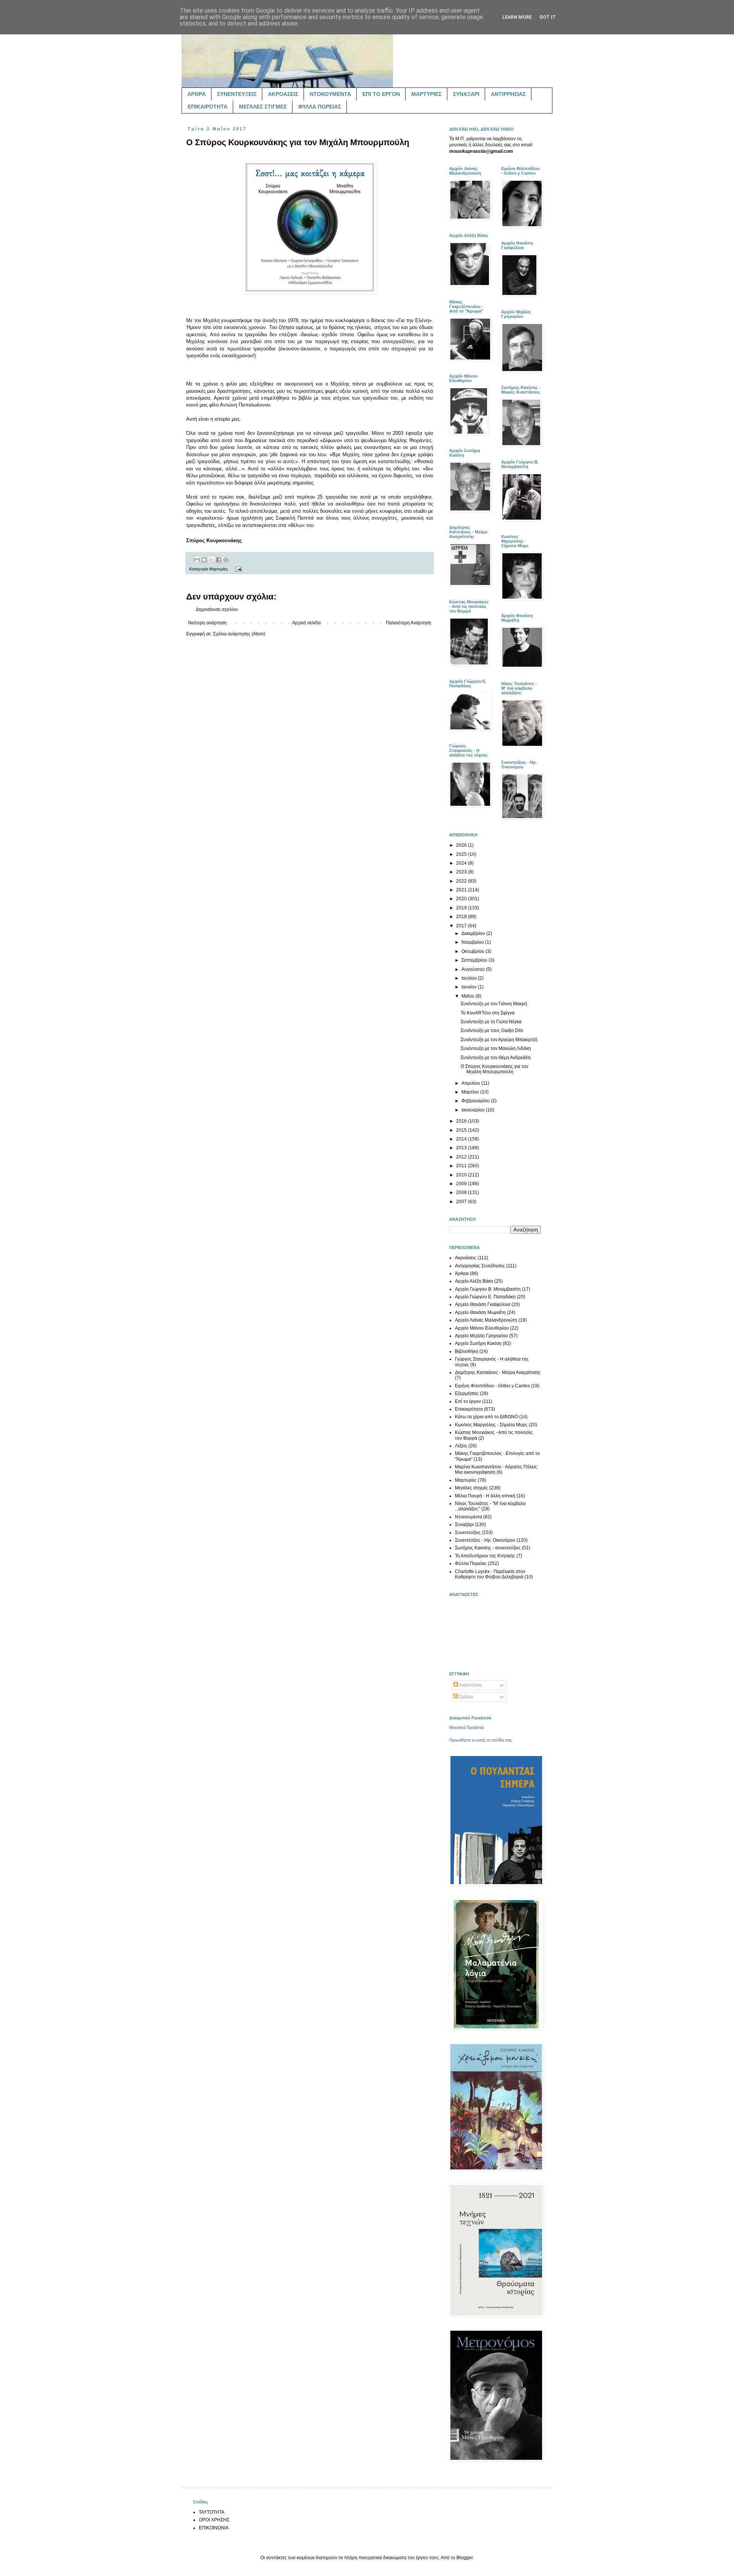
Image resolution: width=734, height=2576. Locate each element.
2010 (462, 1175)
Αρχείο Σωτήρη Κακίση (478, 1343)
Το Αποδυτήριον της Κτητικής (485, 1556)
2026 (462, 845)
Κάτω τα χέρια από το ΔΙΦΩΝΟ (486, 1417)
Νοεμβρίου (473, 942)
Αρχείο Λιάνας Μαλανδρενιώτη (486, 1320)
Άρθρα (462, 1273)
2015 (462, 1130)
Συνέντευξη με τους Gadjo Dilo (492, 1030)
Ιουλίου (470, 978)
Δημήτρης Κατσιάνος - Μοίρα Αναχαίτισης (498, 1372)
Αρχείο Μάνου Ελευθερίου (482, 1328)
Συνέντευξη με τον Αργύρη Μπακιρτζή (499, 1040)
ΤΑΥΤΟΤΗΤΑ (212, 2512)
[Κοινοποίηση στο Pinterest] (226, 560)
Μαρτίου (471, 1092)
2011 (462, 1166)
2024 (462, 863)
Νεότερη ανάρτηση (207, 623)
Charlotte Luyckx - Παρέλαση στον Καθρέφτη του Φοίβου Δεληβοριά (490, 1574)
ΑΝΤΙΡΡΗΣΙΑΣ (508, 94)
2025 (462, 854)
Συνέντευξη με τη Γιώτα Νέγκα (491, 1022)
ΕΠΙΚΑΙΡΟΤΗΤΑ (208, 107)
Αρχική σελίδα (306, 623)
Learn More (517, 17)
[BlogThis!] (204, 560)
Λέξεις (461, 1446)
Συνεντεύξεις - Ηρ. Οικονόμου (485, 1540)
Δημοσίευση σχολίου (217, 609)
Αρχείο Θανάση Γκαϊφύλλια (483, 1304)
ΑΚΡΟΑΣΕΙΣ (283, 94)
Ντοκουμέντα (468, 1517)
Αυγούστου (474, 969)
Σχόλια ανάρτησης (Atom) (239, 634)
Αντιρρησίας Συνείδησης (480, 1266)
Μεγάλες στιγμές (472, 1488)
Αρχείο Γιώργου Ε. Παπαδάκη (485, 1297)
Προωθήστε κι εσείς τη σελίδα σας (481, 1740)
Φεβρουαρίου (476, 1101)
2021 (462, 890)
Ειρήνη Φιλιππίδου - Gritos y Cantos (492, 1386)
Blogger (464, 2558)
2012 (462, 1157)
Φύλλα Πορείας (471, 1563)
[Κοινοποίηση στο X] (211, 560)
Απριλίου (471, 1083)
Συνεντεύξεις (468, 1533)
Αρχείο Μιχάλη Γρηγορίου (481, 1336)
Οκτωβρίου (473, 951)
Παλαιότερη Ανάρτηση (408, 623)
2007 (462, 1202)
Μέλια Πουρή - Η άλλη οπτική (485, 1496)
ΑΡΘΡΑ (196, 94)
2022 (462, 881)
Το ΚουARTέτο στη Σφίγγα (488, 1013)
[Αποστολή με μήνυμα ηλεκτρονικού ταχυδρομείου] (197, 560)
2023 (462, 872)
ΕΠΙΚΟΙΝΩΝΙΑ (214, 2528)
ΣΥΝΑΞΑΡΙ (466, 94)
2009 (462, 1184)
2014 (462, 1139)
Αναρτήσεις (470, 1685)
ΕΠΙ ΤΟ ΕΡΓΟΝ (381, 94)
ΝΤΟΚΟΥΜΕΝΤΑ (330, 94)
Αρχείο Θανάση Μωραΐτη (480, 1312)
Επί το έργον (468, 1401)
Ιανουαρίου (474, 1110)
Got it (548, 17)
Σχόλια (465, 1697)
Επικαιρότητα (469, 1409)
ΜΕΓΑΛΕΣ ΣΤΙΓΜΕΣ (263, 107)
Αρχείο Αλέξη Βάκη (474, 1281)
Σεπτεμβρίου (475, 960)
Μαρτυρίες (218, 569)
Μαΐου (468, 996)
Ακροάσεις (466, 1258)
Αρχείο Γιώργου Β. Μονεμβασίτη (488, 1289)
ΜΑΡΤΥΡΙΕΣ (426, 94)
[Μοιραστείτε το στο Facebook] (219, 560)
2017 (462, 926)
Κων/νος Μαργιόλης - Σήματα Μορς (491, 1425)
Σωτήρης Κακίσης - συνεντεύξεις (488, 1548)
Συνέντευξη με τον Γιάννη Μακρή (494, 1004)
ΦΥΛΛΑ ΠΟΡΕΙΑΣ (320, 107)
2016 (462, 1121)
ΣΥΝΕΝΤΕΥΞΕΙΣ (237, 94)
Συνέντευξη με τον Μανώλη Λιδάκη (496, 1048)
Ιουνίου (470, 987)
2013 (462, 1148)
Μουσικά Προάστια (466, 1727)
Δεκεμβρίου (474, 933)
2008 (462, 1192)
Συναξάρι (464, 1525)
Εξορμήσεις (467, 1393)
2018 (462, 917)
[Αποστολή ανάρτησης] (238, 569)
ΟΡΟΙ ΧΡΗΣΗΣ (214, 2520)
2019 (462, 908)
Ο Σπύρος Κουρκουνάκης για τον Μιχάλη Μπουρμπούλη (494, 1069)
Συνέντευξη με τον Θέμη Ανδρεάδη (496, 1058)
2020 (462, 899)
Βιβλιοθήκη (467, 1351)
